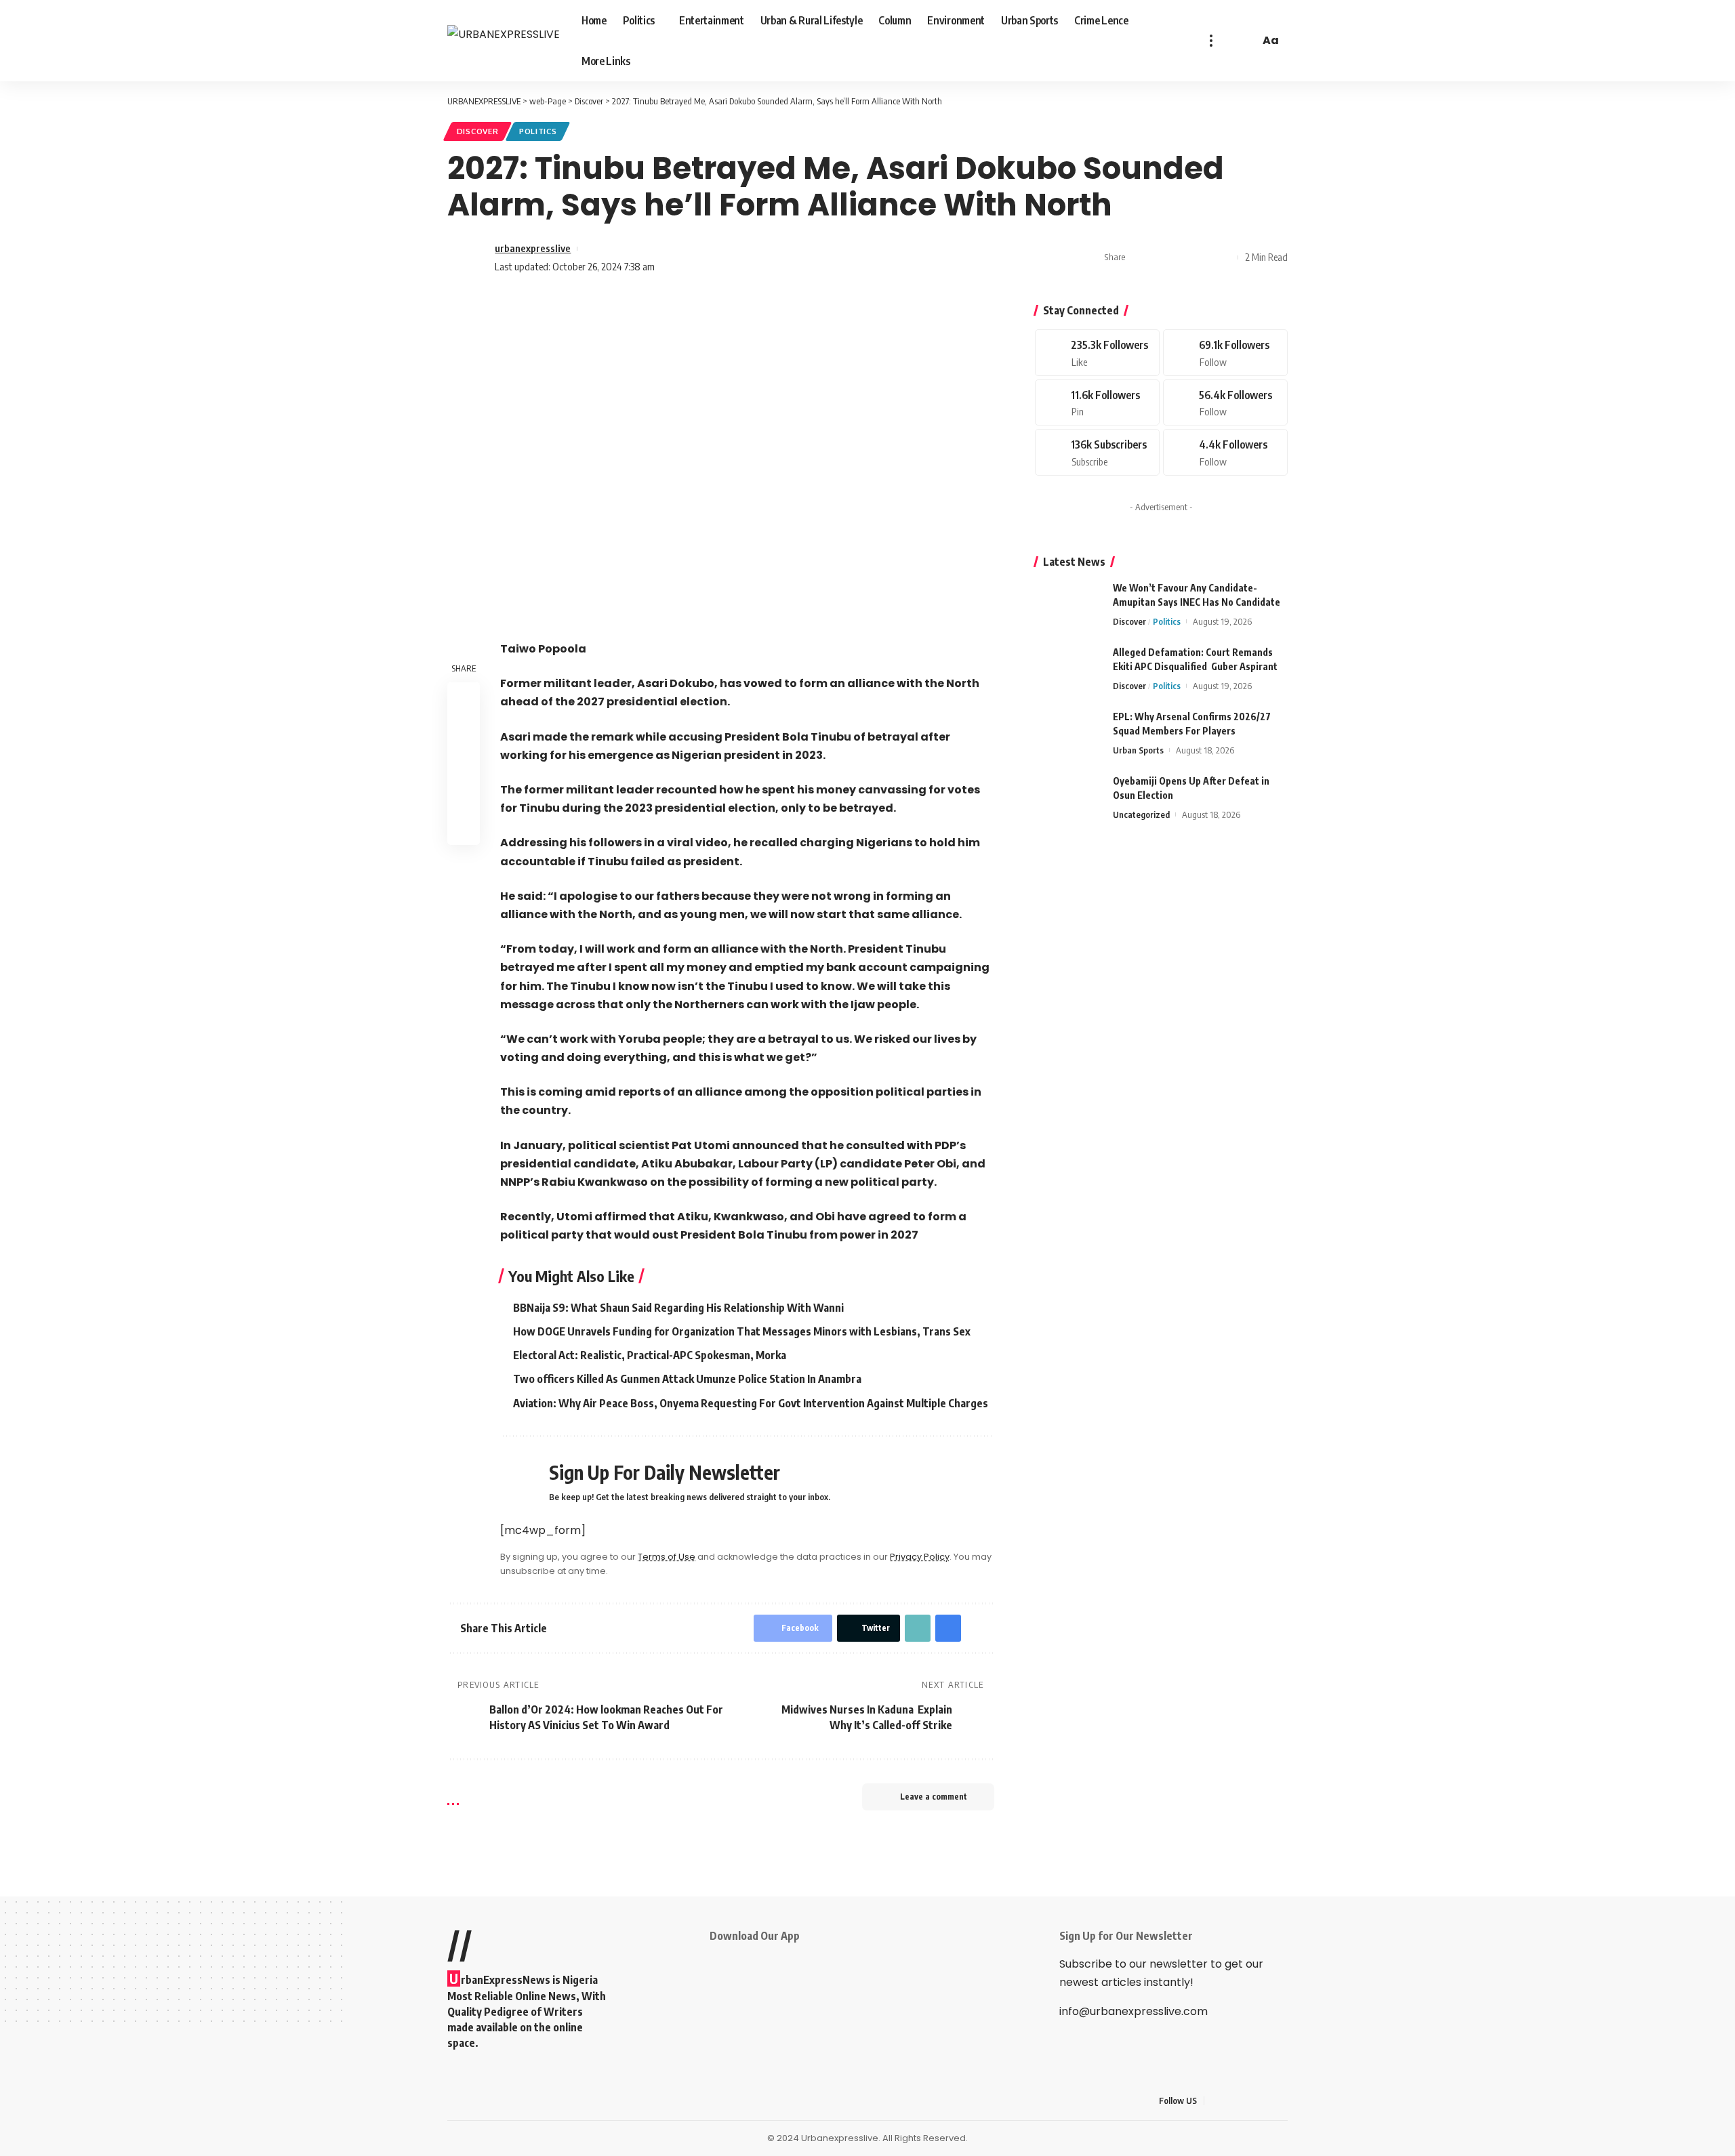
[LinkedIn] (1280, 2101)
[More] (1224, 257)
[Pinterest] (1097, 403)
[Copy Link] (1182, 257)
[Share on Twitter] (1161, 257)
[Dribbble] (1225, 452)
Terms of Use (667, 1557)
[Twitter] (1225, 353)
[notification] (1229, 41)
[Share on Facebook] (1140, 257)
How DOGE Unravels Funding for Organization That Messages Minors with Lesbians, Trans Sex (742, 1331)
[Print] (1203, 257)
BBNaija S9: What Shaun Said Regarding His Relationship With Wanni (678, 1308)
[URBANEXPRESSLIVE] (504, 41)
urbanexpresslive (533, 248)
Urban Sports (1138, 750)
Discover (478, 131)
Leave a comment (934, 1797)
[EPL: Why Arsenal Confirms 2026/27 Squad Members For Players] (1069, 735)
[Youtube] (1097, 452)
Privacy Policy (920, 1557)
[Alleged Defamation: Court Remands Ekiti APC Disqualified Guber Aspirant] (1069, 670)
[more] (1211, 41)
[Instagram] (1225, 403)
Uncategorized (1141, 814)
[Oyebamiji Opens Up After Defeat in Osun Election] (1069, 799)
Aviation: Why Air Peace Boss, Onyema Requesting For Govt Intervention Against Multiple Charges (751, 1403)
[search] (1247, 41)
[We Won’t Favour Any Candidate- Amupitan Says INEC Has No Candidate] (1069, 606)
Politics (538, 131)
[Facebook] (1097, 353)
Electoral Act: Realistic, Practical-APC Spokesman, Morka (650, 1355)
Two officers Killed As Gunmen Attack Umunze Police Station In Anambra (687, 1379)
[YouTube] (1248, 2101)
